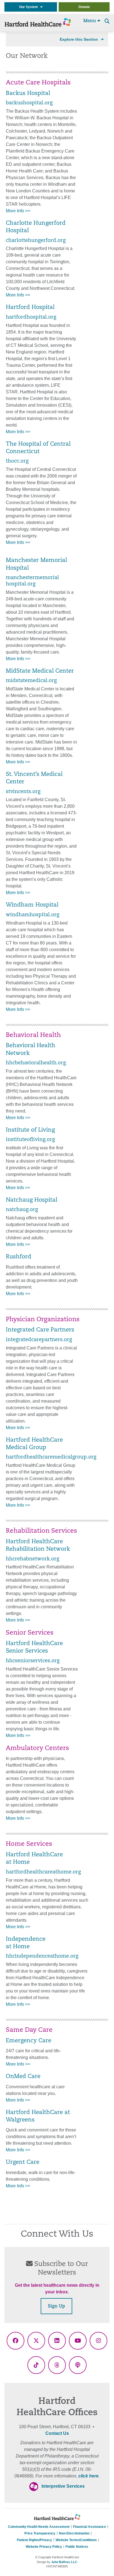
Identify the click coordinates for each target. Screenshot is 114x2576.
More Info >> (18, 211)
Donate (84, 7)
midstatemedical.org (31, 681)
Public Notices (77, 2547)
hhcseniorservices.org (33, 1661)
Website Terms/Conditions (76, 2540)
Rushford (19, 1257)
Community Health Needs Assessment (39, 2527)
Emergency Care (28, 2041)
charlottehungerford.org (36, 241)
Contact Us (57, 2433)
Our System (30, 7)
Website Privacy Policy (44, 2547)
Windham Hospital (32, 905)
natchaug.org (22, 1210)
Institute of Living (30, 1130)
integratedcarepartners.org (39, 1340)
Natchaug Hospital (32, 1200)
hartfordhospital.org (31, 317)
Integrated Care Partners (40, 1330)
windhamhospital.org (33, 915)
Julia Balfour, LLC (64, 2562)
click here (88, 2476)
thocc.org (17, 461)
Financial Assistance (90, 2527)
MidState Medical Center (40, 671)
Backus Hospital (28, 94)
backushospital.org (29, 103)
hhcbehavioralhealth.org (36, 1063)
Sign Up (56, 2306)
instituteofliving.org (30, 1140)
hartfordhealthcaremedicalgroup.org (51, 1457)
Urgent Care (23, 2162)
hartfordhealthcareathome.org (43, 1872)
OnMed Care (23, 2077)
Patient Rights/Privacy (34, 2540)
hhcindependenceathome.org (42, 1956)
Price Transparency (40, 2533)
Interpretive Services (63, 2486)
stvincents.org (23, 792)
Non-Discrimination (74, 2533)
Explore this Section (79, 39)
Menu (90, 21)
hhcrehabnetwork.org (33, 1559)
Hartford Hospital (30, 308)
